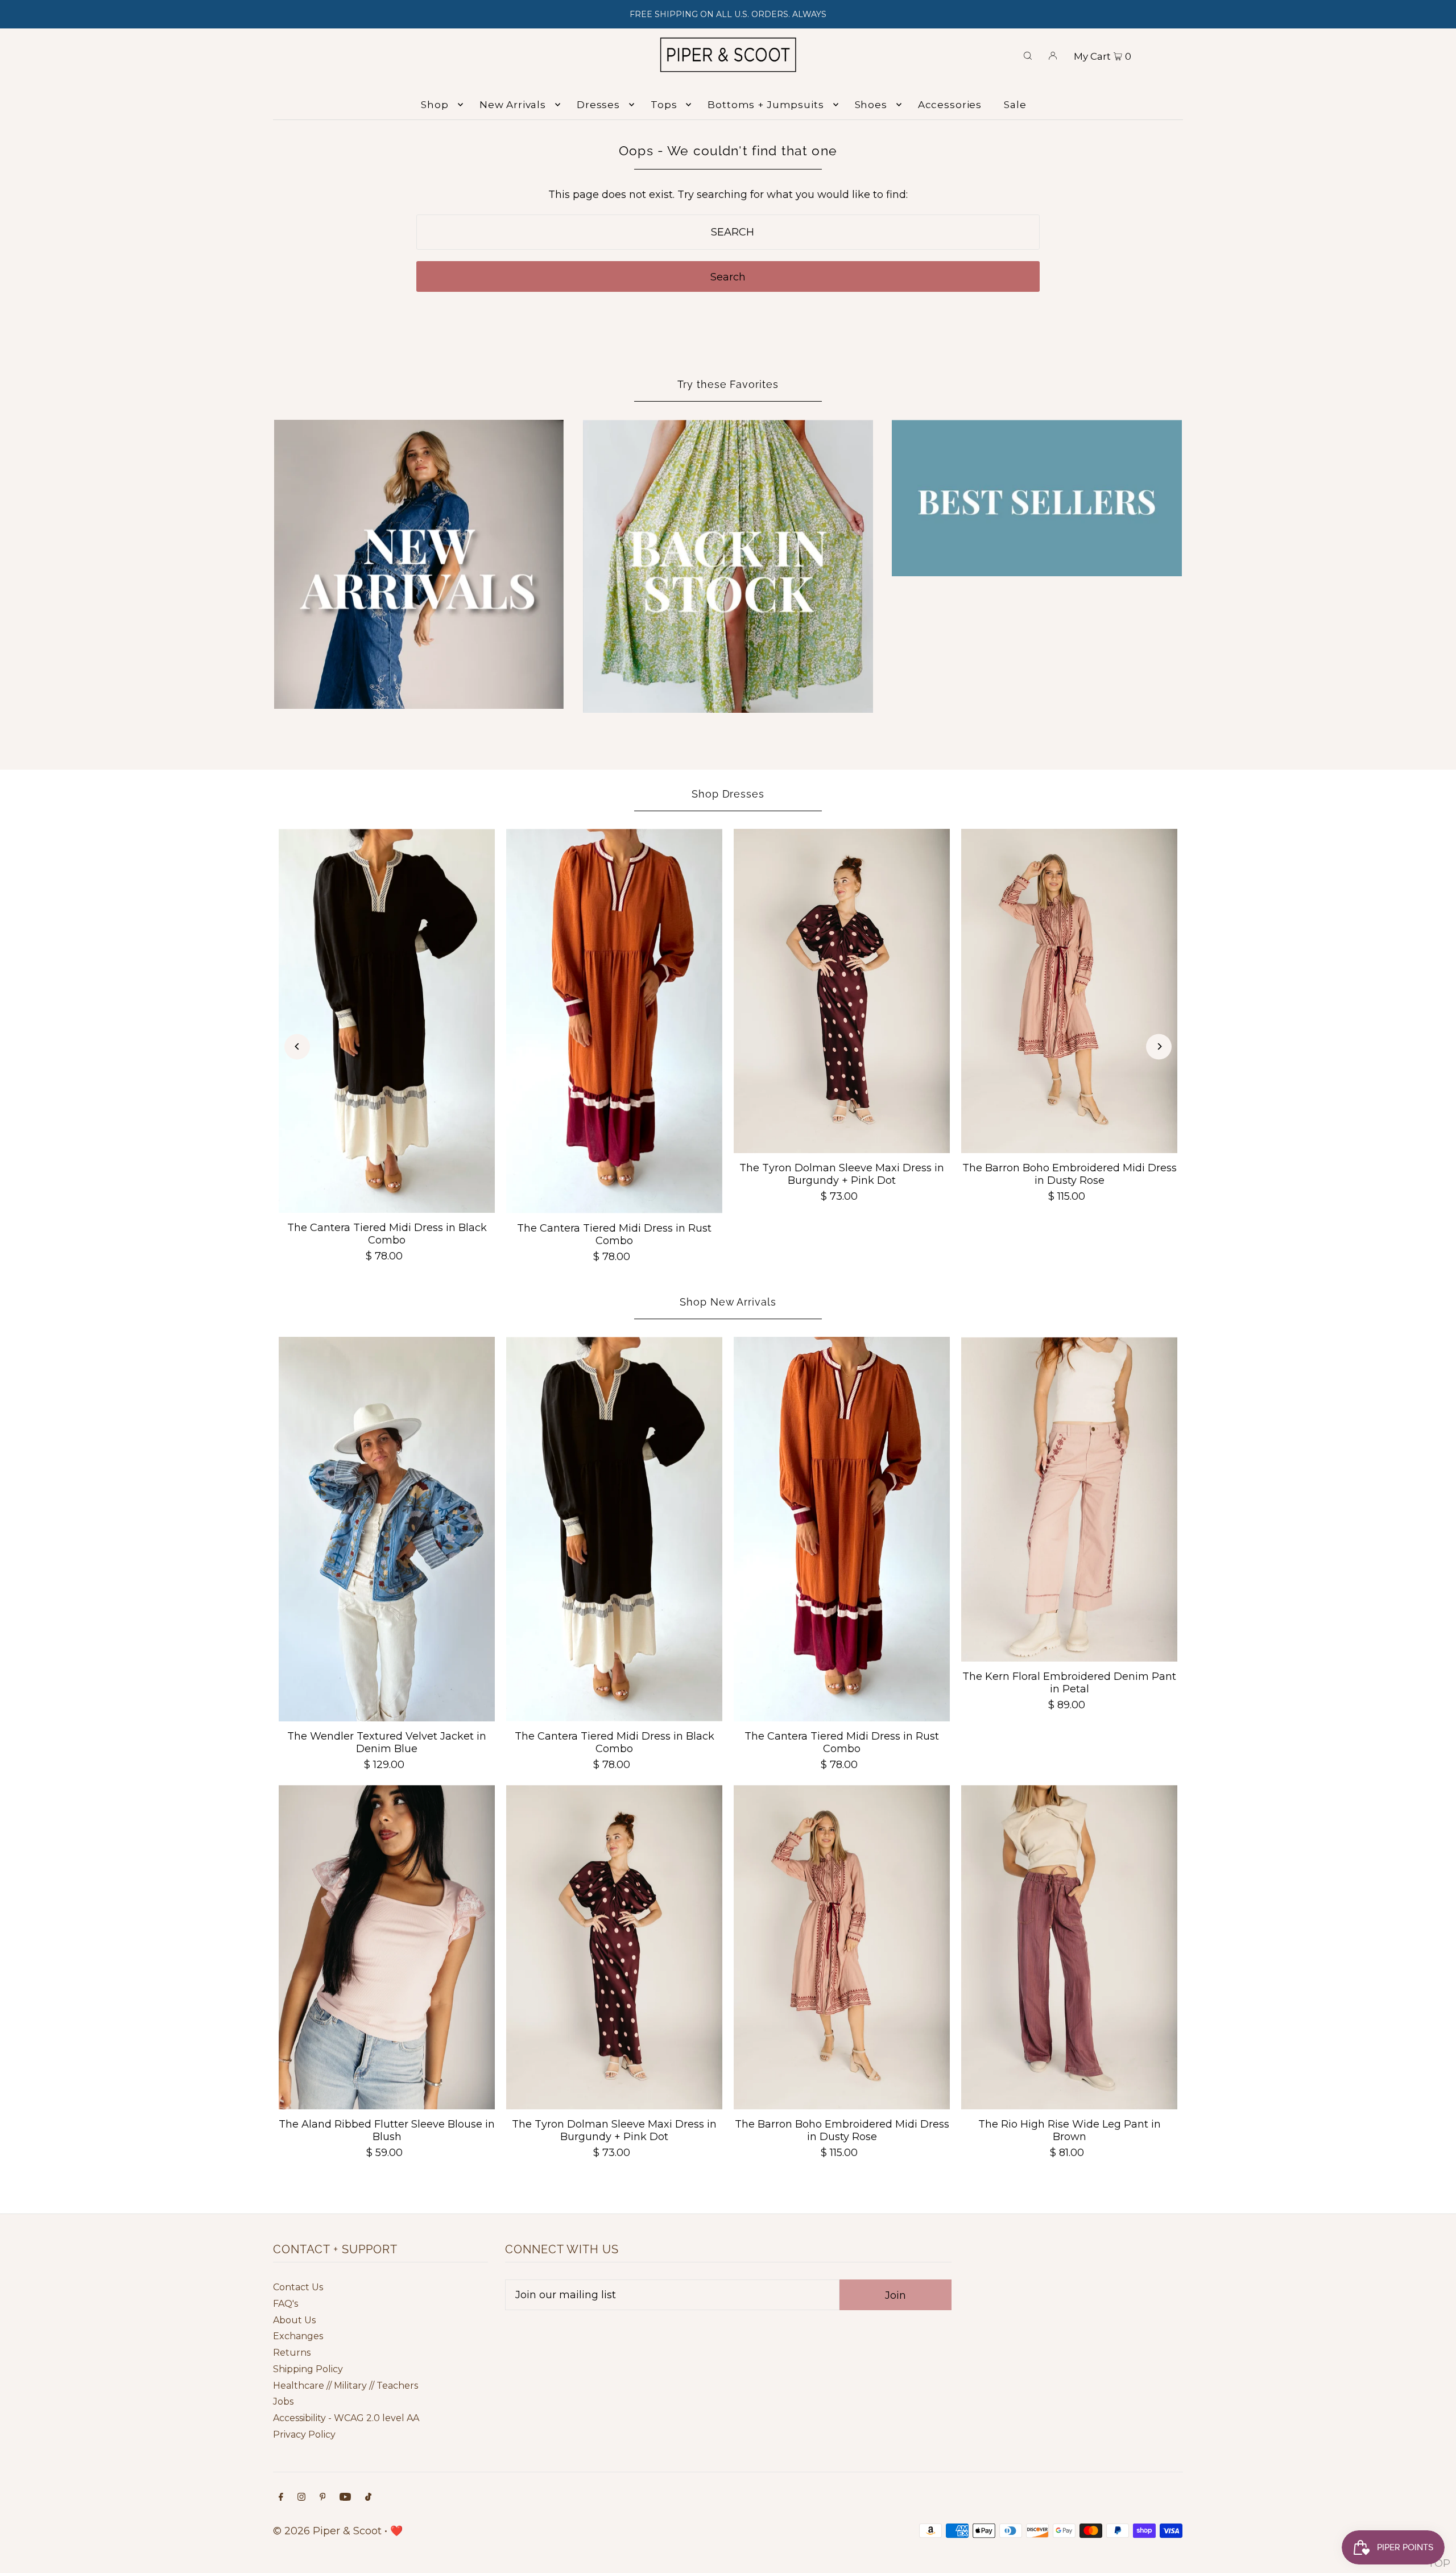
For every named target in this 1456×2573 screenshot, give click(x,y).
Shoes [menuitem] (871, 105)
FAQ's (286, 2304)
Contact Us (298, 2287)
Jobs (283, 2401)
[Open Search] (1028, 55)
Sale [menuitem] (1015, 105)
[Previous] (297, 1046)
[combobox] (728, 232)
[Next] (1159, 1046)
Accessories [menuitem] (950, 105)
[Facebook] (281, 2498)
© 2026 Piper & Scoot (327, 2531)
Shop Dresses (728, 794)
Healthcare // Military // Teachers (346, 2386)
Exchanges (298, 2336)
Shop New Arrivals (728, 1302)
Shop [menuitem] (435, 105)
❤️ (396, 2531)
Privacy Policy (304, 2434)
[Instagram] (301, 2498)
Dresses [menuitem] (598, 105)
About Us (294, 2320)
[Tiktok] (368, 2498)
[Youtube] (345, 2498)
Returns (292, 2353)
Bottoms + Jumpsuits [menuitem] (766, 105)
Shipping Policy (308, 2369)
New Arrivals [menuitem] (513, 105)
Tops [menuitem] (664, 105)
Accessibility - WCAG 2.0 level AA (346, 2418)
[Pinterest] (323, 2498)
